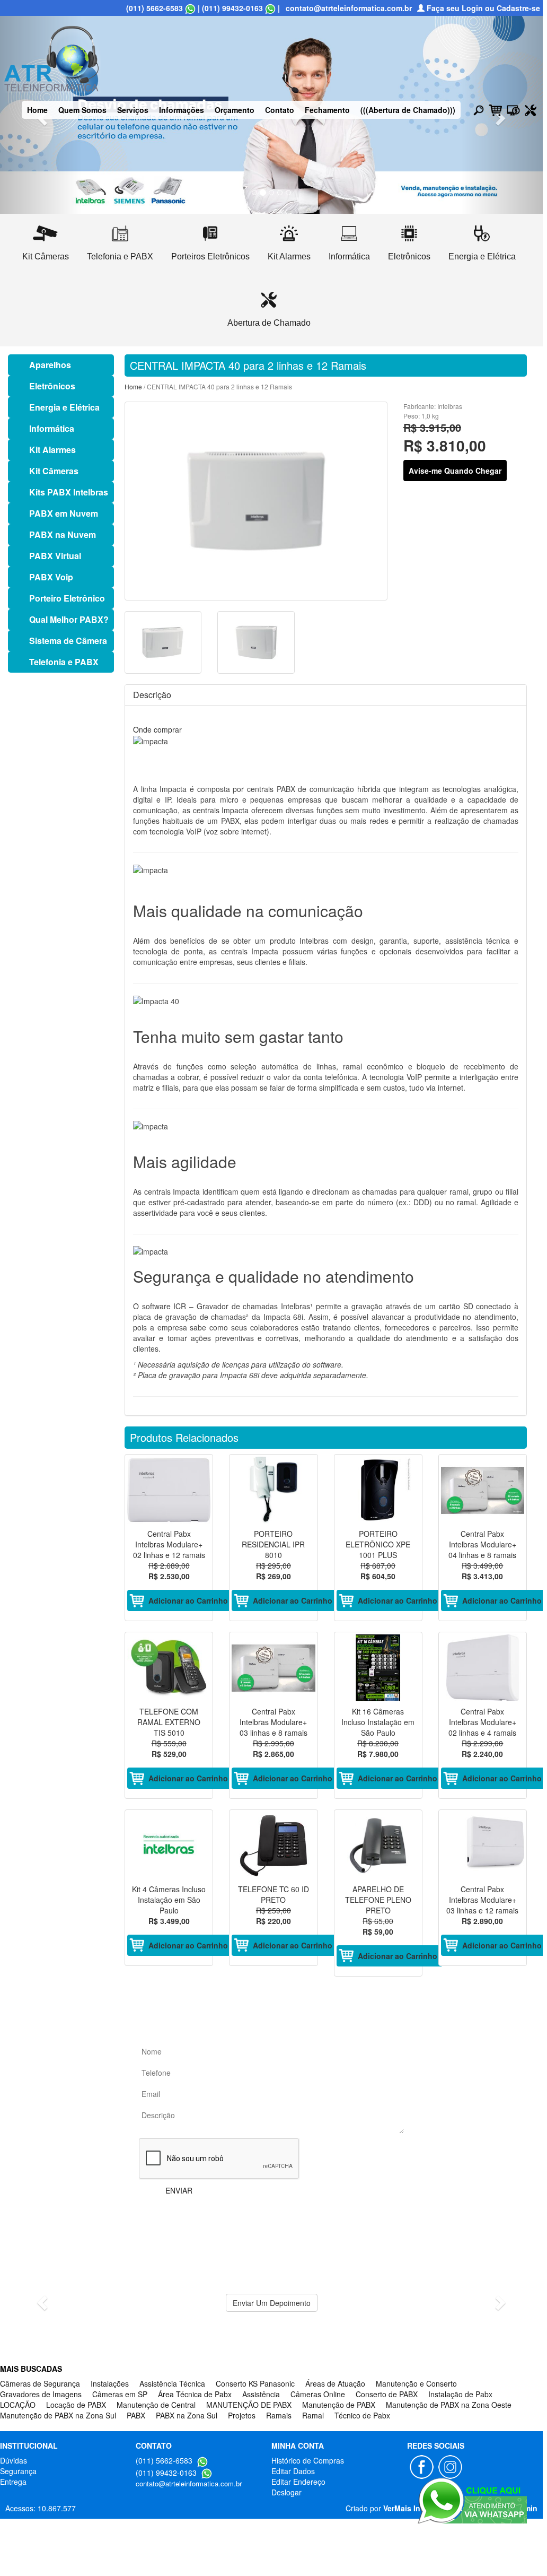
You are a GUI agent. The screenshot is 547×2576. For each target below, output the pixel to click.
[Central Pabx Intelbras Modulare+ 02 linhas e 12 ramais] (169, 1490)
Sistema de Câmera (68, 641)
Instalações (110, 2383)
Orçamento (235, 110)
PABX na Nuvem (63, 534)
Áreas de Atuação (335, 2383)
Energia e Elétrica (64, 407)
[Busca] (479, 110)
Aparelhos (50, 365)
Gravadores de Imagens (41, 2394)
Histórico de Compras (308, 2460)
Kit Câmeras (54, 471)
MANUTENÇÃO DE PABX (249, 2405)
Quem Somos (82, 110)
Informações (182, 110)
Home (37, 110)
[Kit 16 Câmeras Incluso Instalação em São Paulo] (378, 1668)
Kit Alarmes (52, 450)
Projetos (242, 2415)
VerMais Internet (412, 2508)
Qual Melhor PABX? (69, 619)
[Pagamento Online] (513, 109)
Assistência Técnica (172, 2383)
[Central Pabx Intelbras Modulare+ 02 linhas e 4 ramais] (483, 1668)
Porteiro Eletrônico (67, 598)
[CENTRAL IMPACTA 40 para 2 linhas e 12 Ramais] (256, 501)
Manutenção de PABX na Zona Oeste (449, 2405)
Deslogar (286, 2492)
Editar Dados (293, 2471)
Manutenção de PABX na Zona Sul (58, 2415)
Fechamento (327, 110)
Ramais (279, 2415)
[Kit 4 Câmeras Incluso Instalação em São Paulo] (169, 1846)
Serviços (133, 110)
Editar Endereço (298, 2482)
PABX (136, 2415)
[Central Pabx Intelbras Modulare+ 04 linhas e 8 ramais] (483, 1490)
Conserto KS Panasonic (255, 2383)
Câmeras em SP (120, 2394)
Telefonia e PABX (64, 662)
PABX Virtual (55, 556)
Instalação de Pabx (460, 2394)
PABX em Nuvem (64, 513)
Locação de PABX (76, 2405)
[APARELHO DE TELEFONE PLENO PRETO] (378, 1846)
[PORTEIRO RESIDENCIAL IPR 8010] (273, 1490)
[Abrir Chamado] (531, 109)
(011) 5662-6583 (155, 8)
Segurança (18, 2471)
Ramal (313, 2415)
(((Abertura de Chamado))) (408, 110)
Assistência (261, 2394)
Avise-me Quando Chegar (455, 471)
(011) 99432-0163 (232, 8)
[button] (41, 2299)
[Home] (52, 57)
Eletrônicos (52, 386)
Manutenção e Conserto (416, 2383)
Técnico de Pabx (362, 2415)
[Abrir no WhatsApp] (190, 8)
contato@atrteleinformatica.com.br (349, 8)
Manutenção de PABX (339, 2405)
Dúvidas (14, 2460)
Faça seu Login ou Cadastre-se (482, 8)
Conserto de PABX (387, 2394)
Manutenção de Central (156, 2405)
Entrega (13, 2482)
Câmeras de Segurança (40, 2383)
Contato (280, 110)
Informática (52, 428)
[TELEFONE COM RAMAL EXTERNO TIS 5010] (169, 1668)
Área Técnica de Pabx (195, 2394)
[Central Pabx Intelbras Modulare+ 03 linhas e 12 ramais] (483, 1846)
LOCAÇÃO (18, 2405)
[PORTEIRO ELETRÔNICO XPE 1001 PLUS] (378, 1490)
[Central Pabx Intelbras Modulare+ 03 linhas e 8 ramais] (273, 1668)
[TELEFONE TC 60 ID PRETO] (273, 1846)
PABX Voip (51, 577)
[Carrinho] (495, 109)
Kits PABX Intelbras (69, 492)
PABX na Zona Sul (187, 2415)
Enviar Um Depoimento (272, 2303)
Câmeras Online (318, 2394)
